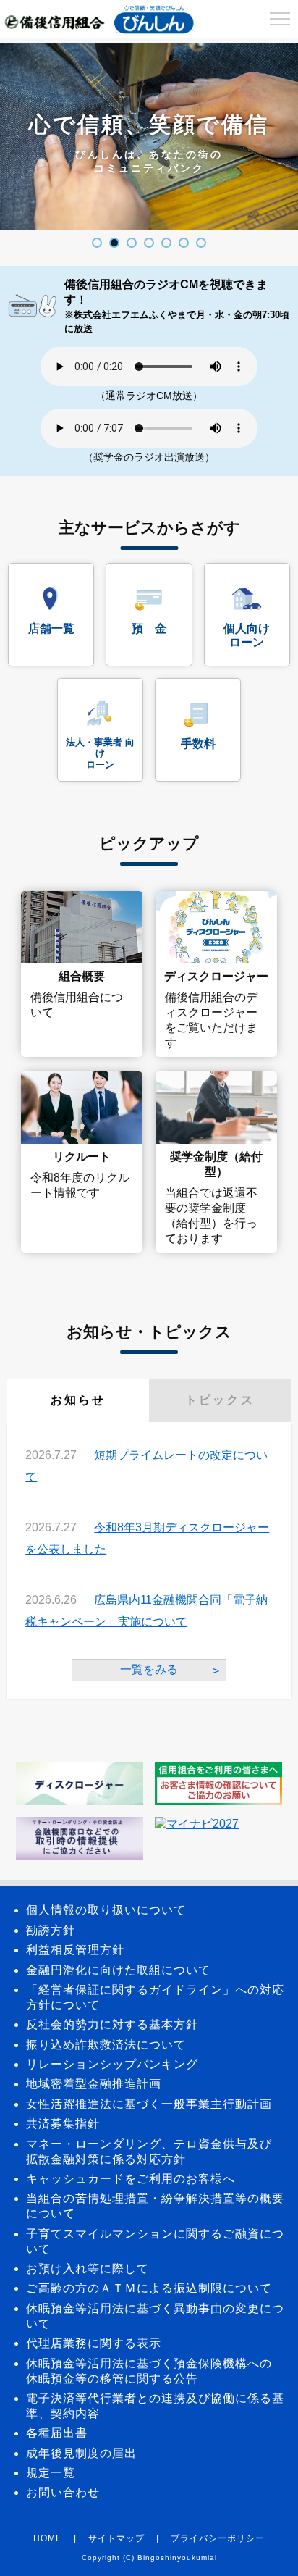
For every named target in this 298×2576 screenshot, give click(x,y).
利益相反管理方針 (75, 1950)
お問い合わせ (63, 2492)
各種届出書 (57, 2433)
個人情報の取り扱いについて (106, 1910)
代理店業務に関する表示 (94, 2343)
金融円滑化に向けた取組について (118, 1970)
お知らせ (78, 1400)
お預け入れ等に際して (88, 2268)
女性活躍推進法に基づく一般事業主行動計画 (149, 2104)
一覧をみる (149, 1669)
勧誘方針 (51, 1930)
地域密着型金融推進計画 (94, 2084)
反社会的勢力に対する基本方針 (112, 2024)
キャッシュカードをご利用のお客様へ (131, 2179)
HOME (48, 2538)
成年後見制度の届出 (81, 2453)
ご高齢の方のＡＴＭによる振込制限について (149, 2288)
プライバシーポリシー (218, 2538)
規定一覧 (51, 2473)
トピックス (220, 1400)
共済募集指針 (63, 2124)
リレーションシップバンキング (112, 2064)
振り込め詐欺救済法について (106, 2045)
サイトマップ (116, 2538)
